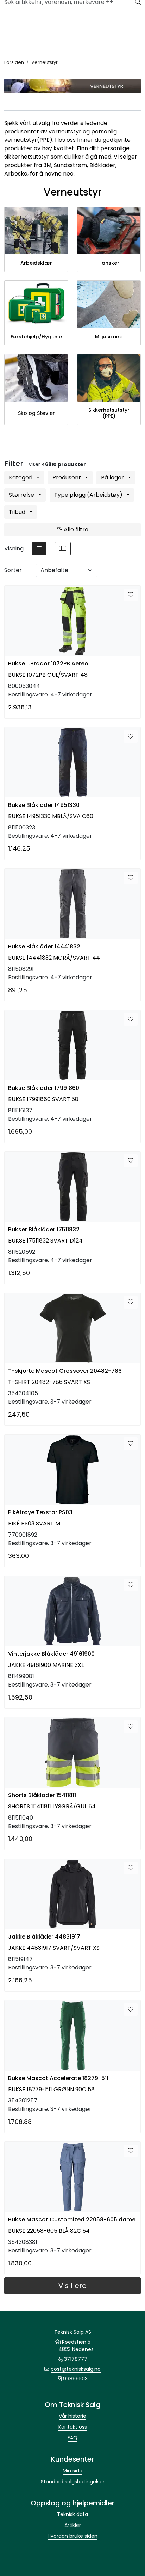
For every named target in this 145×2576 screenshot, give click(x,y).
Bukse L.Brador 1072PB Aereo (48, 664)
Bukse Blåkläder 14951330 (44, 805)
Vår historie (72, 2416)
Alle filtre (75, 529)
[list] (39, 549)
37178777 (76, 2359)
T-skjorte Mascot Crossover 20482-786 (65, 1371)
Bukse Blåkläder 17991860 (44, 1088)
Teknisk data (72, 2514)
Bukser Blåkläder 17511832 (44, 1229)
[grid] (63, 549)
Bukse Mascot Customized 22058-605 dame (72, 2220)
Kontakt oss (73, 2427)
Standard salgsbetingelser (73, 2482)
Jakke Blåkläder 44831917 (44, 1937)
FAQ (72, 2438)
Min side (72, 2471)
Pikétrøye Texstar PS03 (40, 1512)
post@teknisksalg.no (76, 2369)
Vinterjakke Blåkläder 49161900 (51, 1654)
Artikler (73, 2525)
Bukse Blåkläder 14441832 (44, 946)
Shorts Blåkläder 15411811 (42, 1795)
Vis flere (72, 2286)
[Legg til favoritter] (131, 595)
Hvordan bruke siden (72, 2536)
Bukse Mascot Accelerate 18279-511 (58, 2078)
